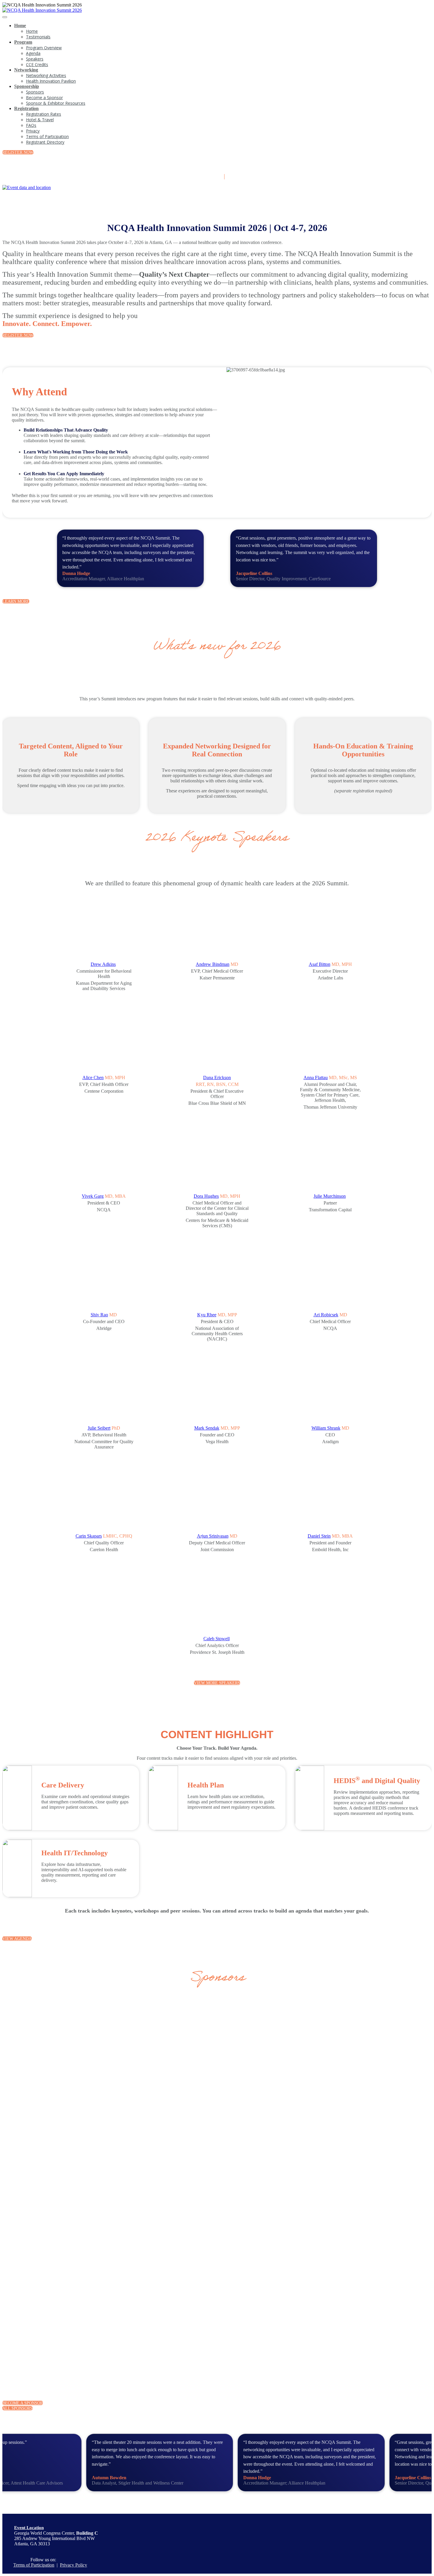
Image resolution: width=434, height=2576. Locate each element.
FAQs (31, 125)
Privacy (33, 131)
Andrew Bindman (213, 964)
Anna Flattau (316, 1078)
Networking (26, 70)
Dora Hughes (206, 1196)
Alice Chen (93, 1078)
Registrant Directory (45, 142)
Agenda (33, 53)
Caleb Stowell (217, 1639)
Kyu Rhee (207, 1315)
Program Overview (44, 48)
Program (23, 42)
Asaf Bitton (320, 964)
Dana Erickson (217, 1078)
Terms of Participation (47, 136)
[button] (18, 152)
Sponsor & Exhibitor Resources (56, 103)
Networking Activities (46, 75)
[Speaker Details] (104, 929)
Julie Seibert (99, 1428)
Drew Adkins (103, 964)
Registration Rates (44, 114)
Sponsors (35, 92)
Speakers (35, 59)
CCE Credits (37, 64)
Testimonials (38, 37)
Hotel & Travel (40, 120)
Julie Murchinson (330, 1196)
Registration (26, 108)
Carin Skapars (89, 1536)
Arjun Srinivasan (213, 1536)
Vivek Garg (93, 1196)
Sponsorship (27, 86)
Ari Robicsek (326, 1315)
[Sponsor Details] (101, 2059)
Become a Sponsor (44, 97)
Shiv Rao (99, 1315)
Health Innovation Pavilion (51, 81)
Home (20, 26)
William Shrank (326, 1428)
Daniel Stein (319, 1536)
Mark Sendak (207, 1428)
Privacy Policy (74, 2565)
